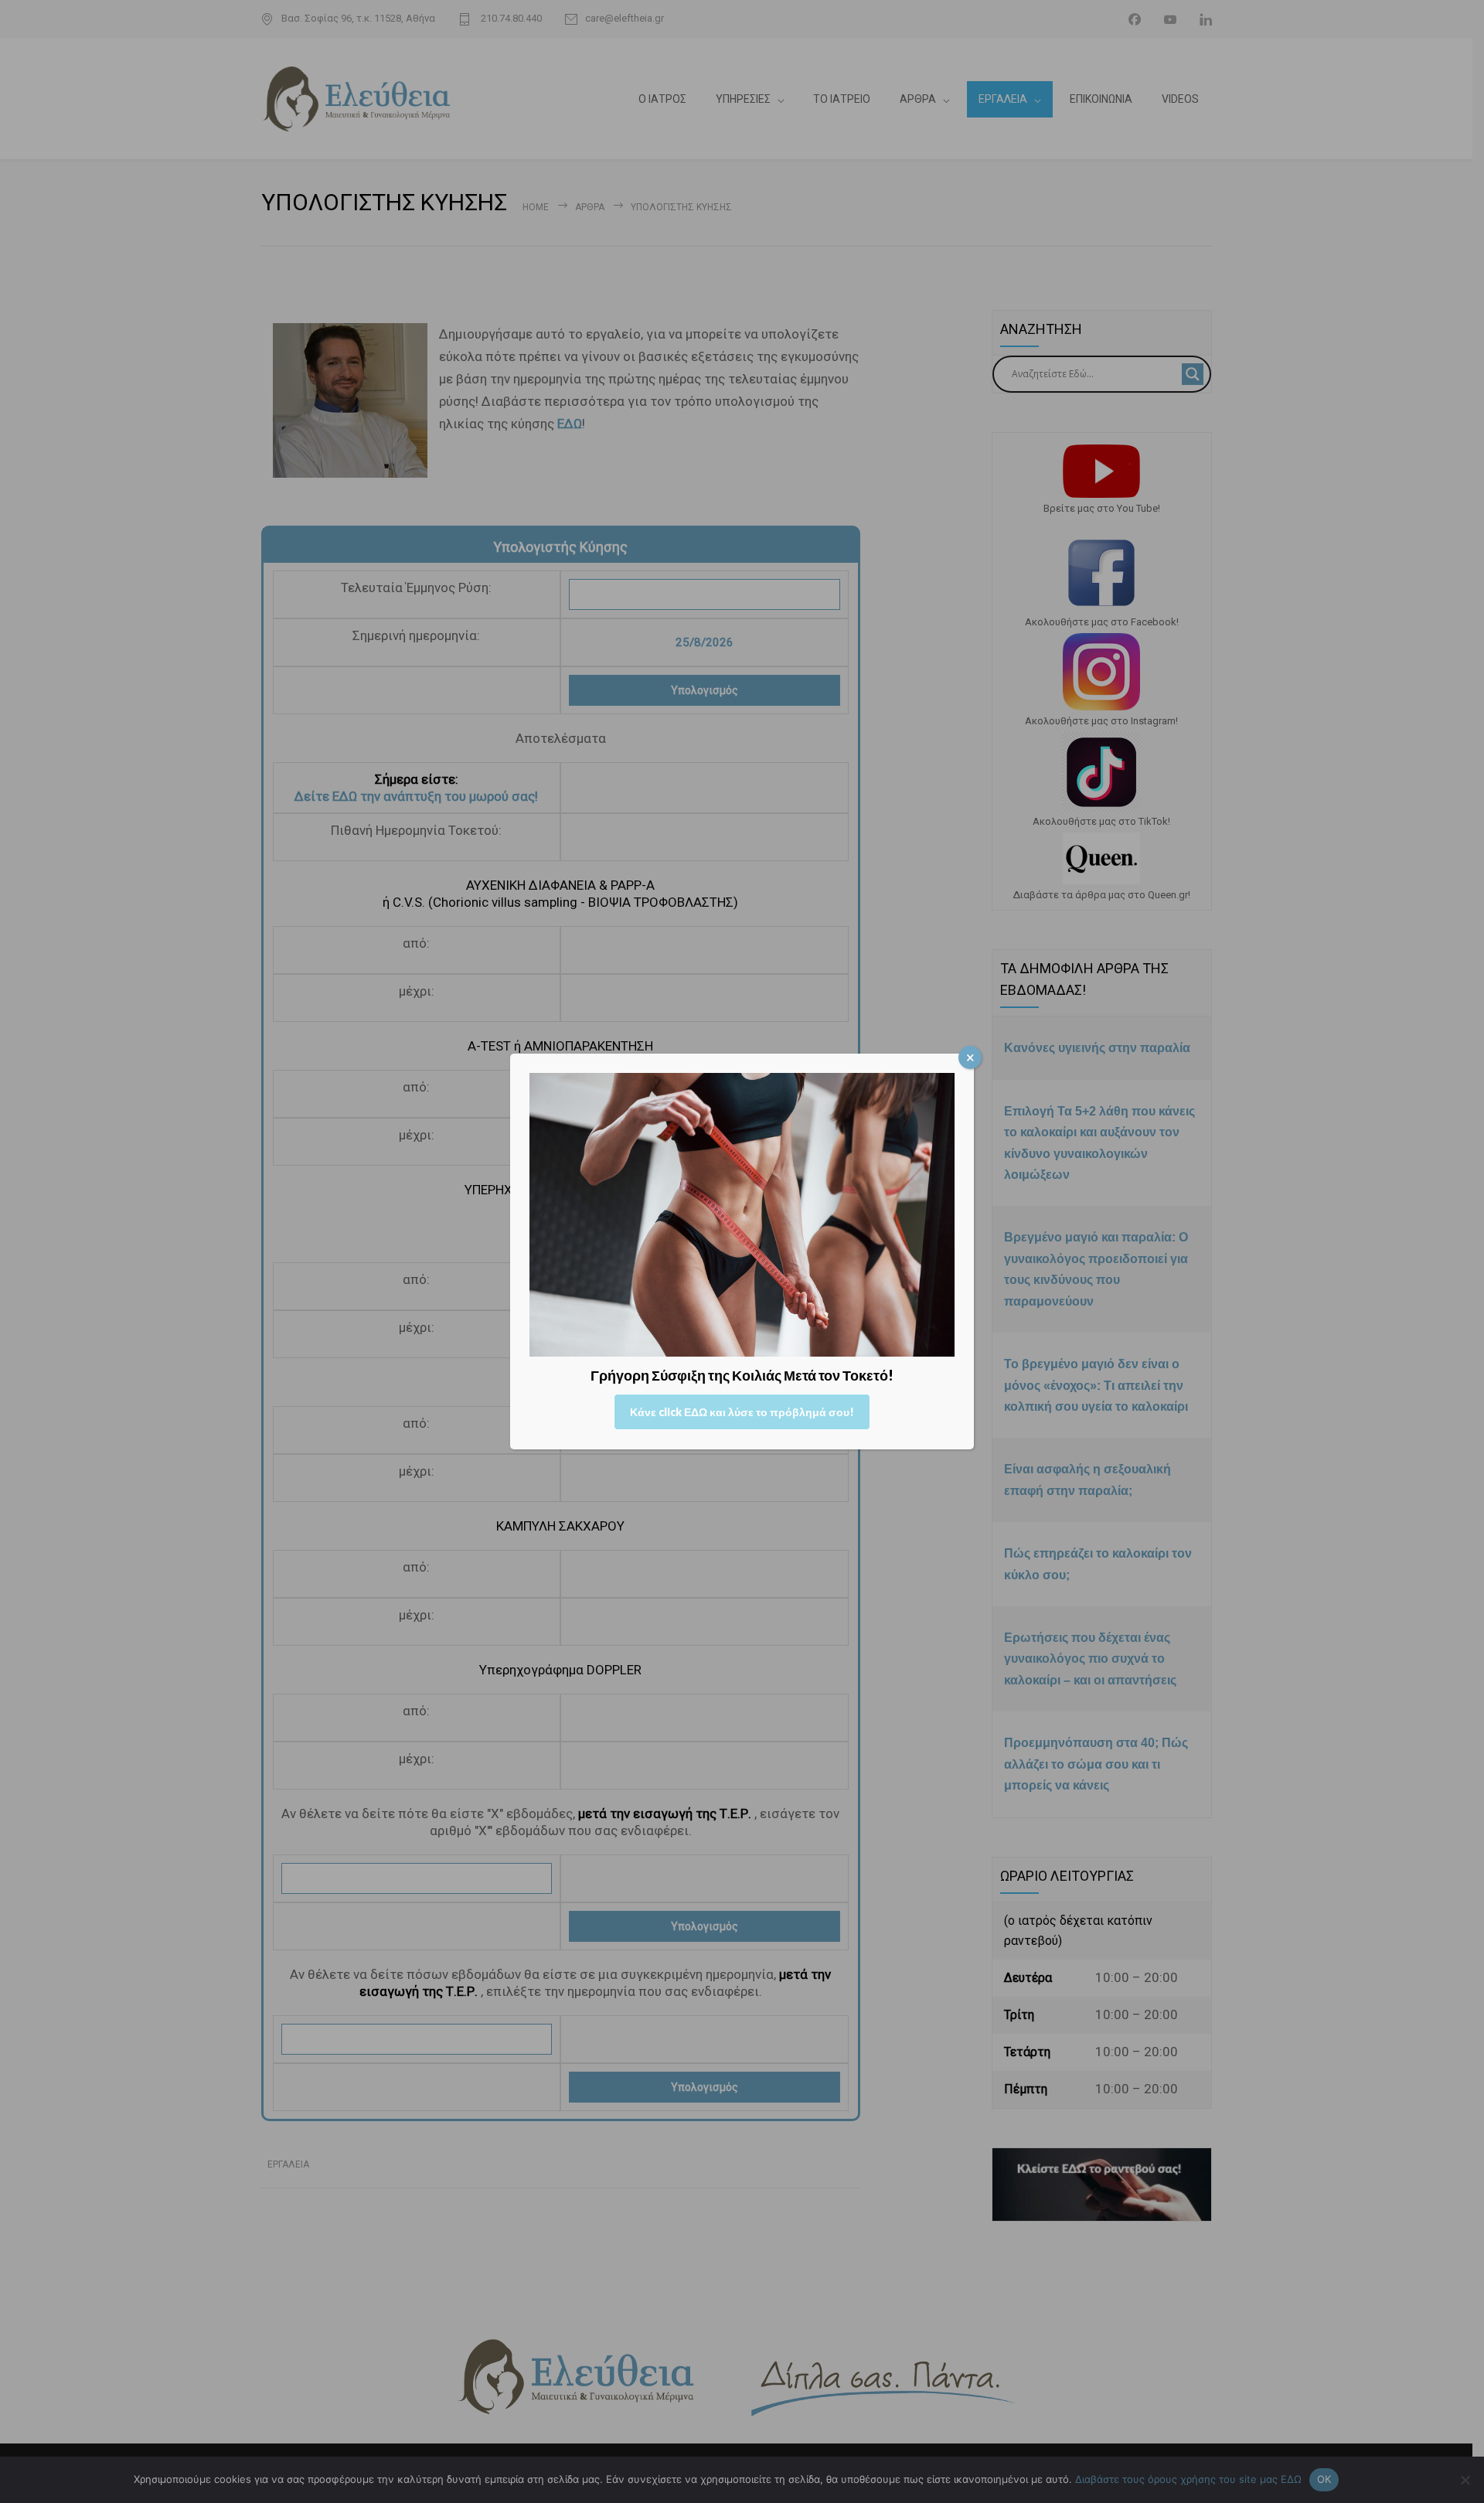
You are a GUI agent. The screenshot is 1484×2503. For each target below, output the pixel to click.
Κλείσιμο (970, 1057)
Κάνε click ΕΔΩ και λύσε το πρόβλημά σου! (742, 1412)
